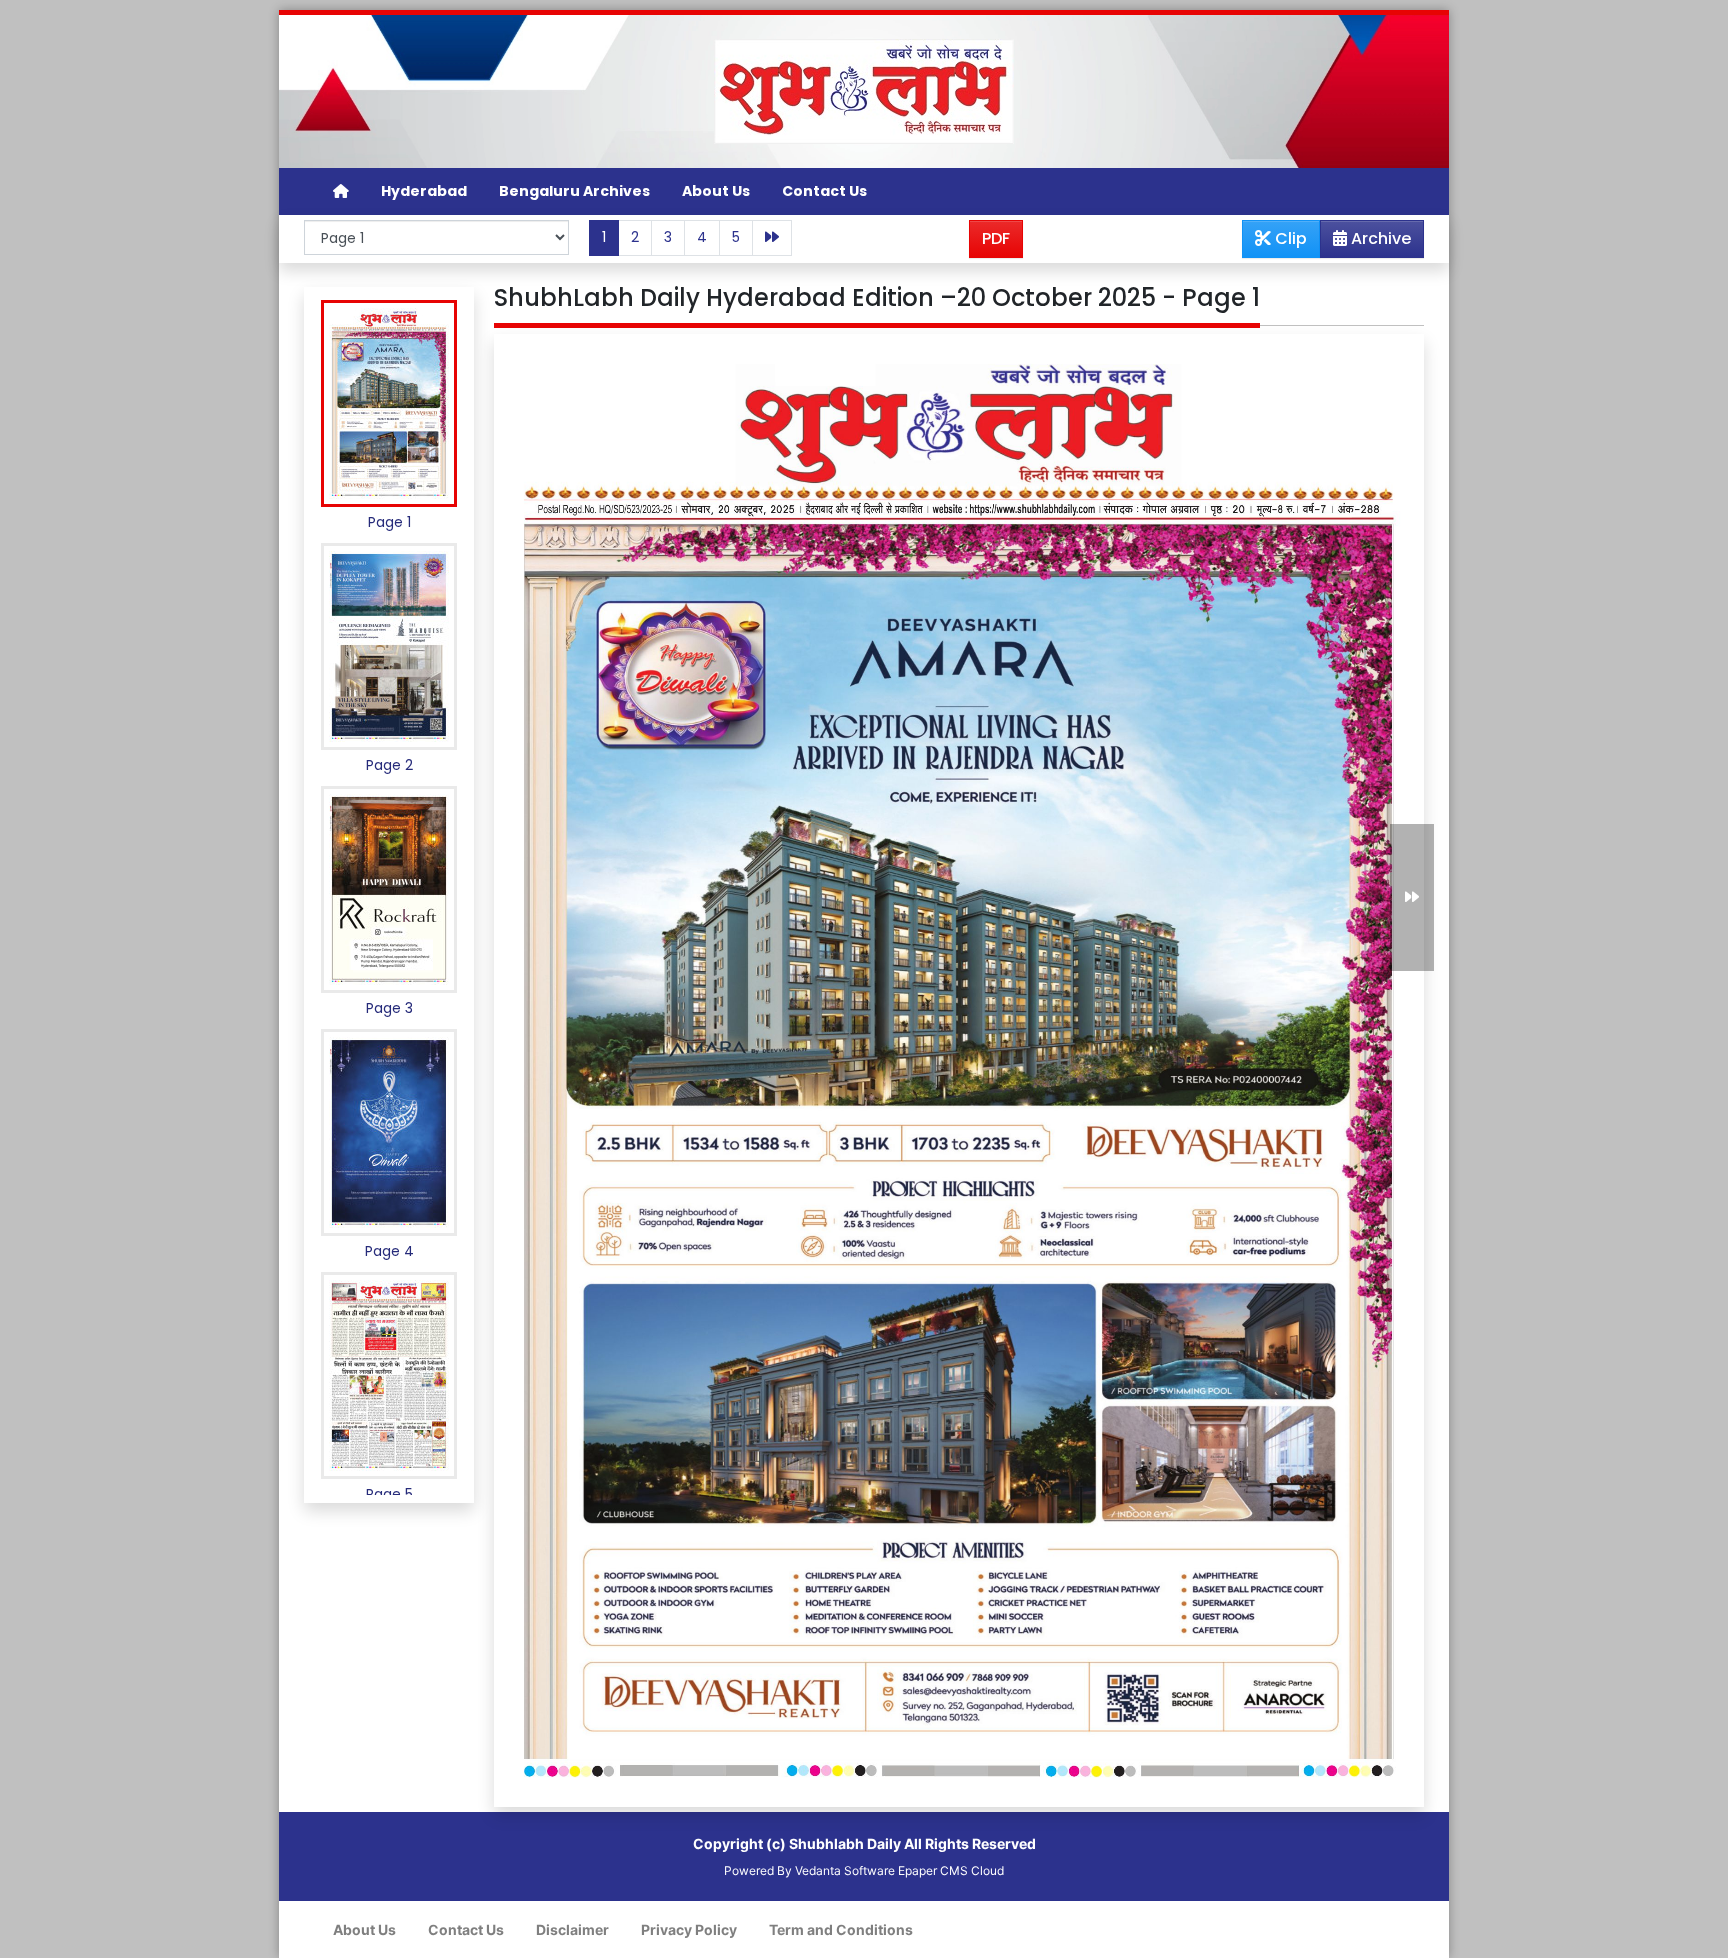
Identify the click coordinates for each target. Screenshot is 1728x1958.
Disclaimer (572, 1929)
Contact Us (824, 191)
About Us (716, 191)
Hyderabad (424, 191)
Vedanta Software (845, 1870)
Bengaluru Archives (574, 191)
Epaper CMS (933, 1870)
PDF (996, 238)
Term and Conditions (841, 1929)
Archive (1379, 238)
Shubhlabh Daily (845, 1843)
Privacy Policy (689, 1929)
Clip (1289, 238)
